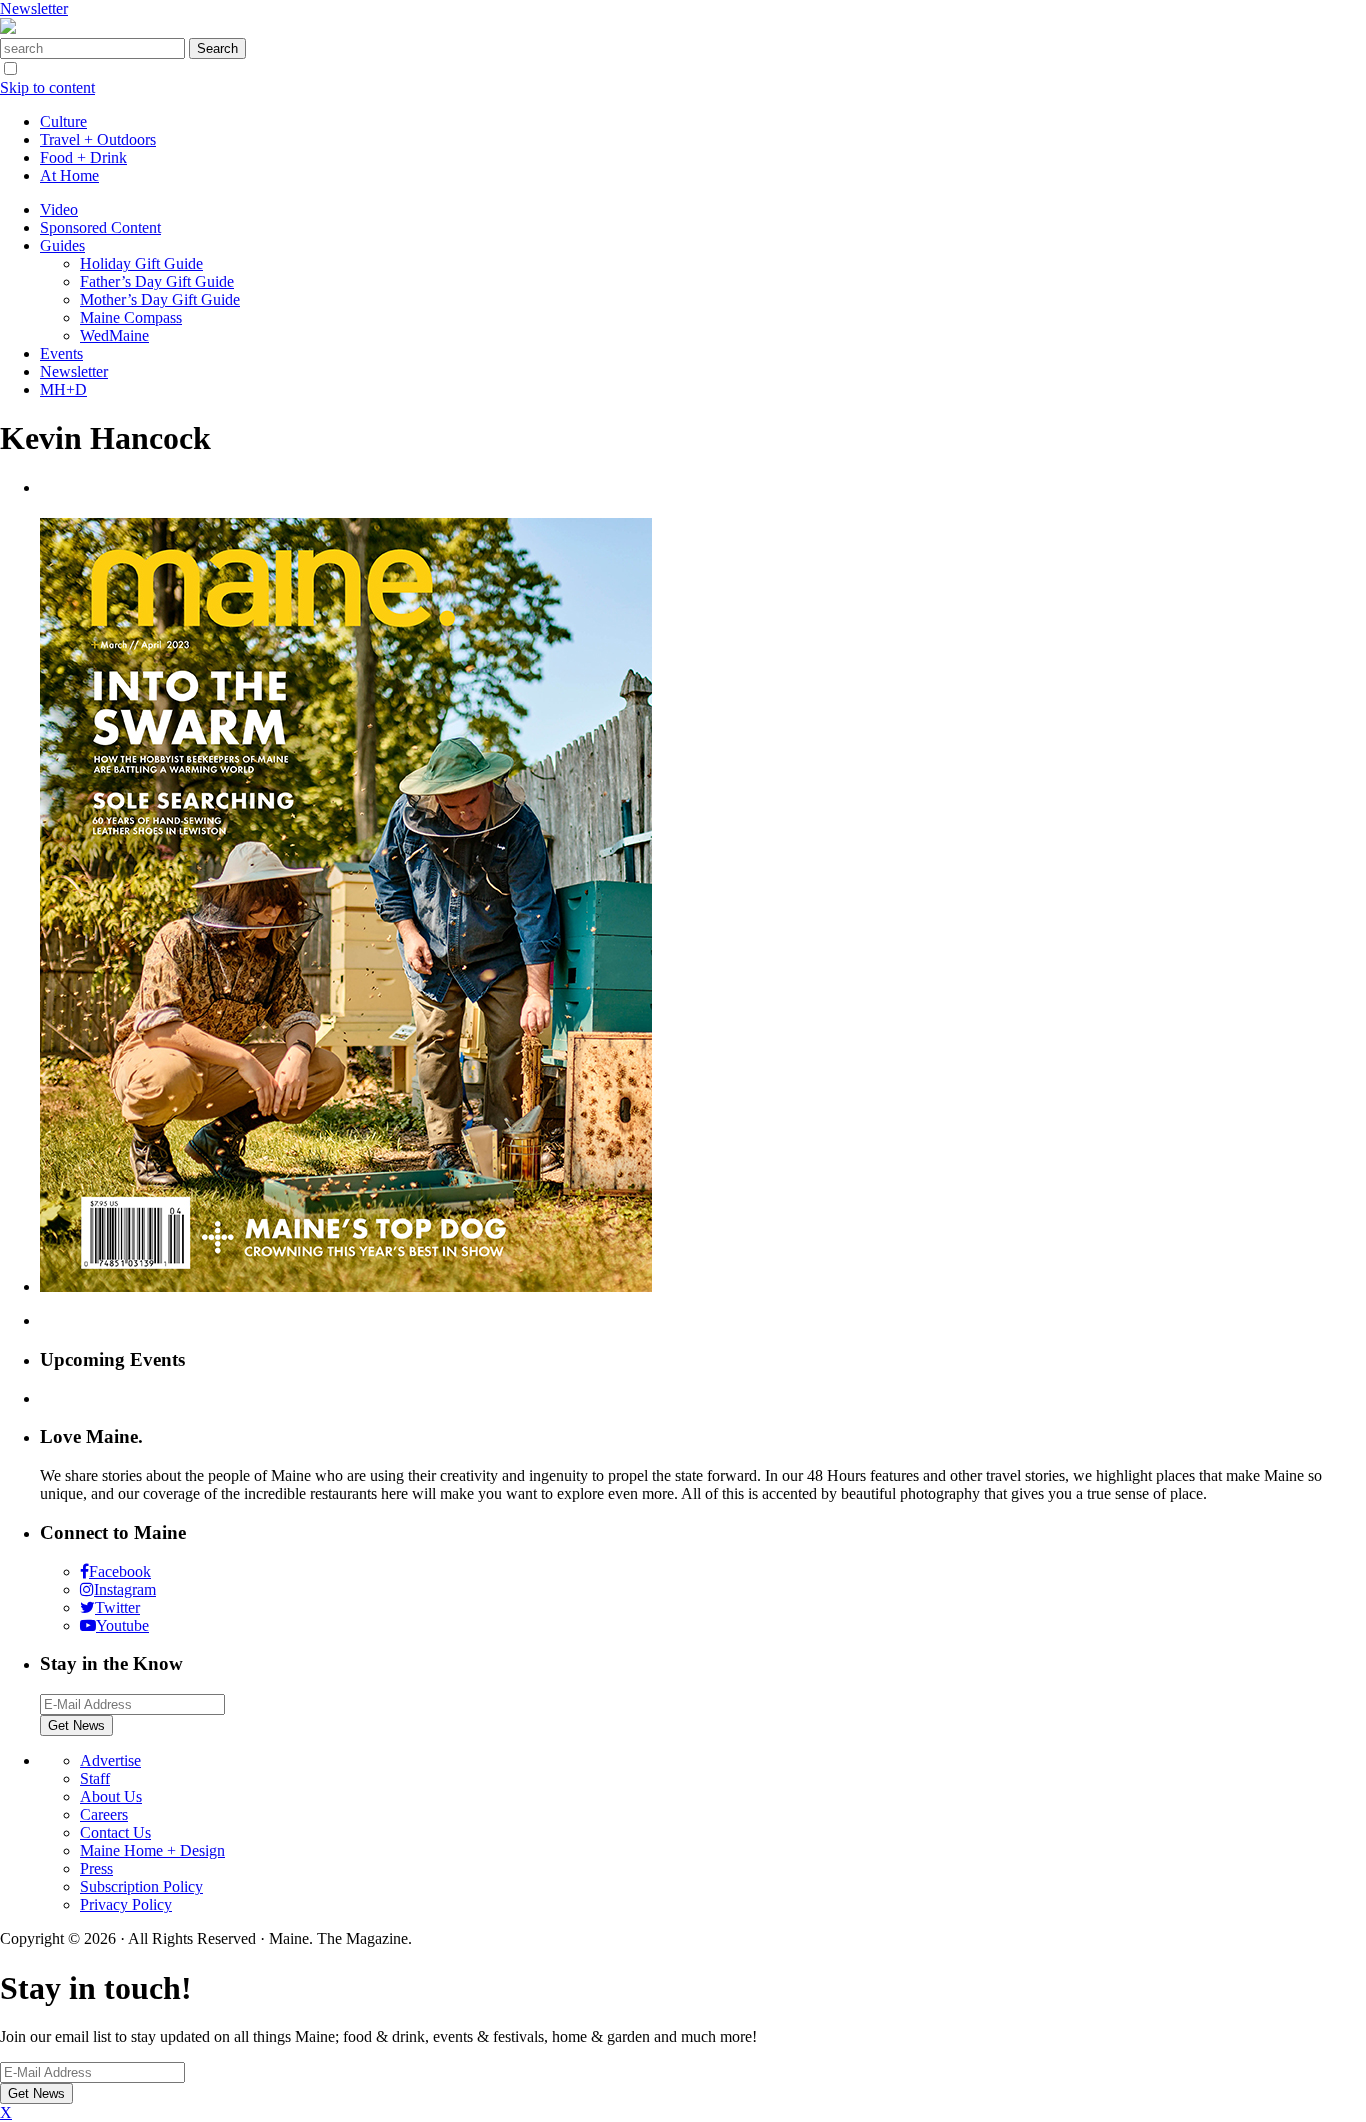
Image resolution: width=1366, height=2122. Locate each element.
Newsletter (34, 8)
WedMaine (114, 335)
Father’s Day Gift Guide (157, 281)
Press (96, 1868)
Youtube (122, 1625)
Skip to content (47, 87)
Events (61, 353)
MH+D (63, 389)
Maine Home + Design (152, 1850)
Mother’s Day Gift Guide (160, 299)
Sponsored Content (100, 227)
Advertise (110, 1760)
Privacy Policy (126, 1904)
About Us (111, 1796)
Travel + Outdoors (98, 139)
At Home (69, 175)
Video (59, 209)
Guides (62, 245)
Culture (63, 121)
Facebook (120, 1571)
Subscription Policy (141, 1886)
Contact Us (115, 1832)
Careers (104, 1814)
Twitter (117, 1607)
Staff (95, 1778)
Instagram (125, 1589)
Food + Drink (83, 157)
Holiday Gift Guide (141, 263)
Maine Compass (131, 317)
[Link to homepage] (8, 28)
